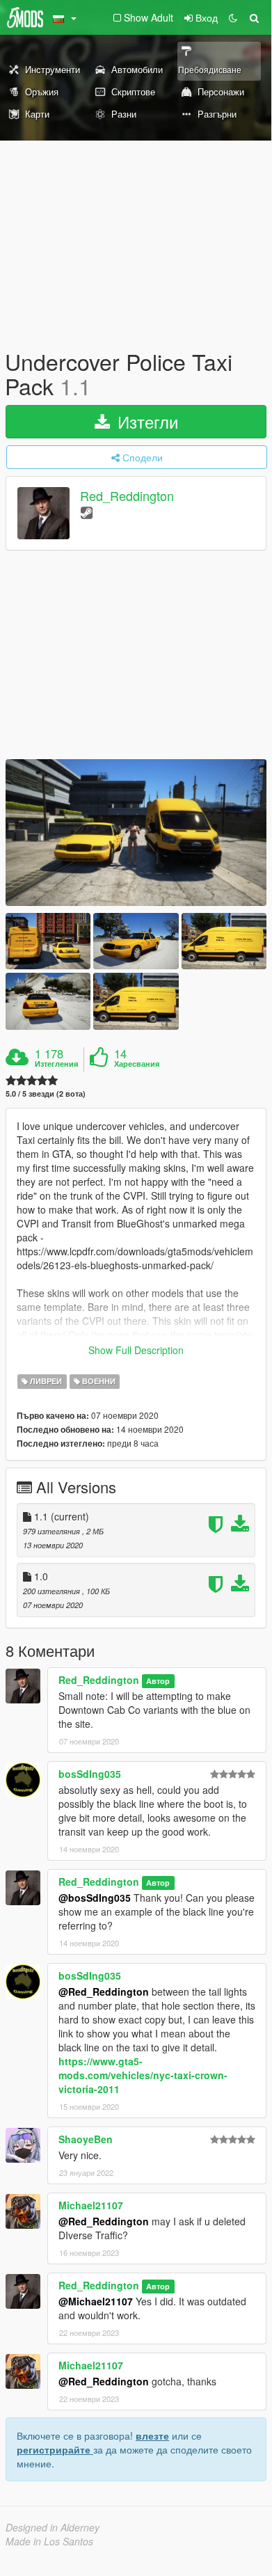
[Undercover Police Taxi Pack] (136, 833)
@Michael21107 (96, 2301)
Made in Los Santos (49, 2541)
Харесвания (137, 1064)
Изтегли (145, 421)
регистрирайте (55, 2449)
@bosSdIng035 (95, 1898)
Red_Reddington (127, 496)
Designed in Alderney (53, 2527)
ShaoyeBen (86, 2139)
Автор (158, 1681)
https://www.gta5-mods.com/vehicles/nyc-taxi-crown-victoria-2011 (143, 2075)
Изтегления (56, 1064)
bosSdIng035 (90, 1774)
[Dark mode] (233, 17)
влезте (152, 2435)
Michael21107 (91, 2205)
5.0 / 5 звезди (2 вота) (46, 1094)
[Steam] (87, 512)
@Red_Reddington (104, 1991)
